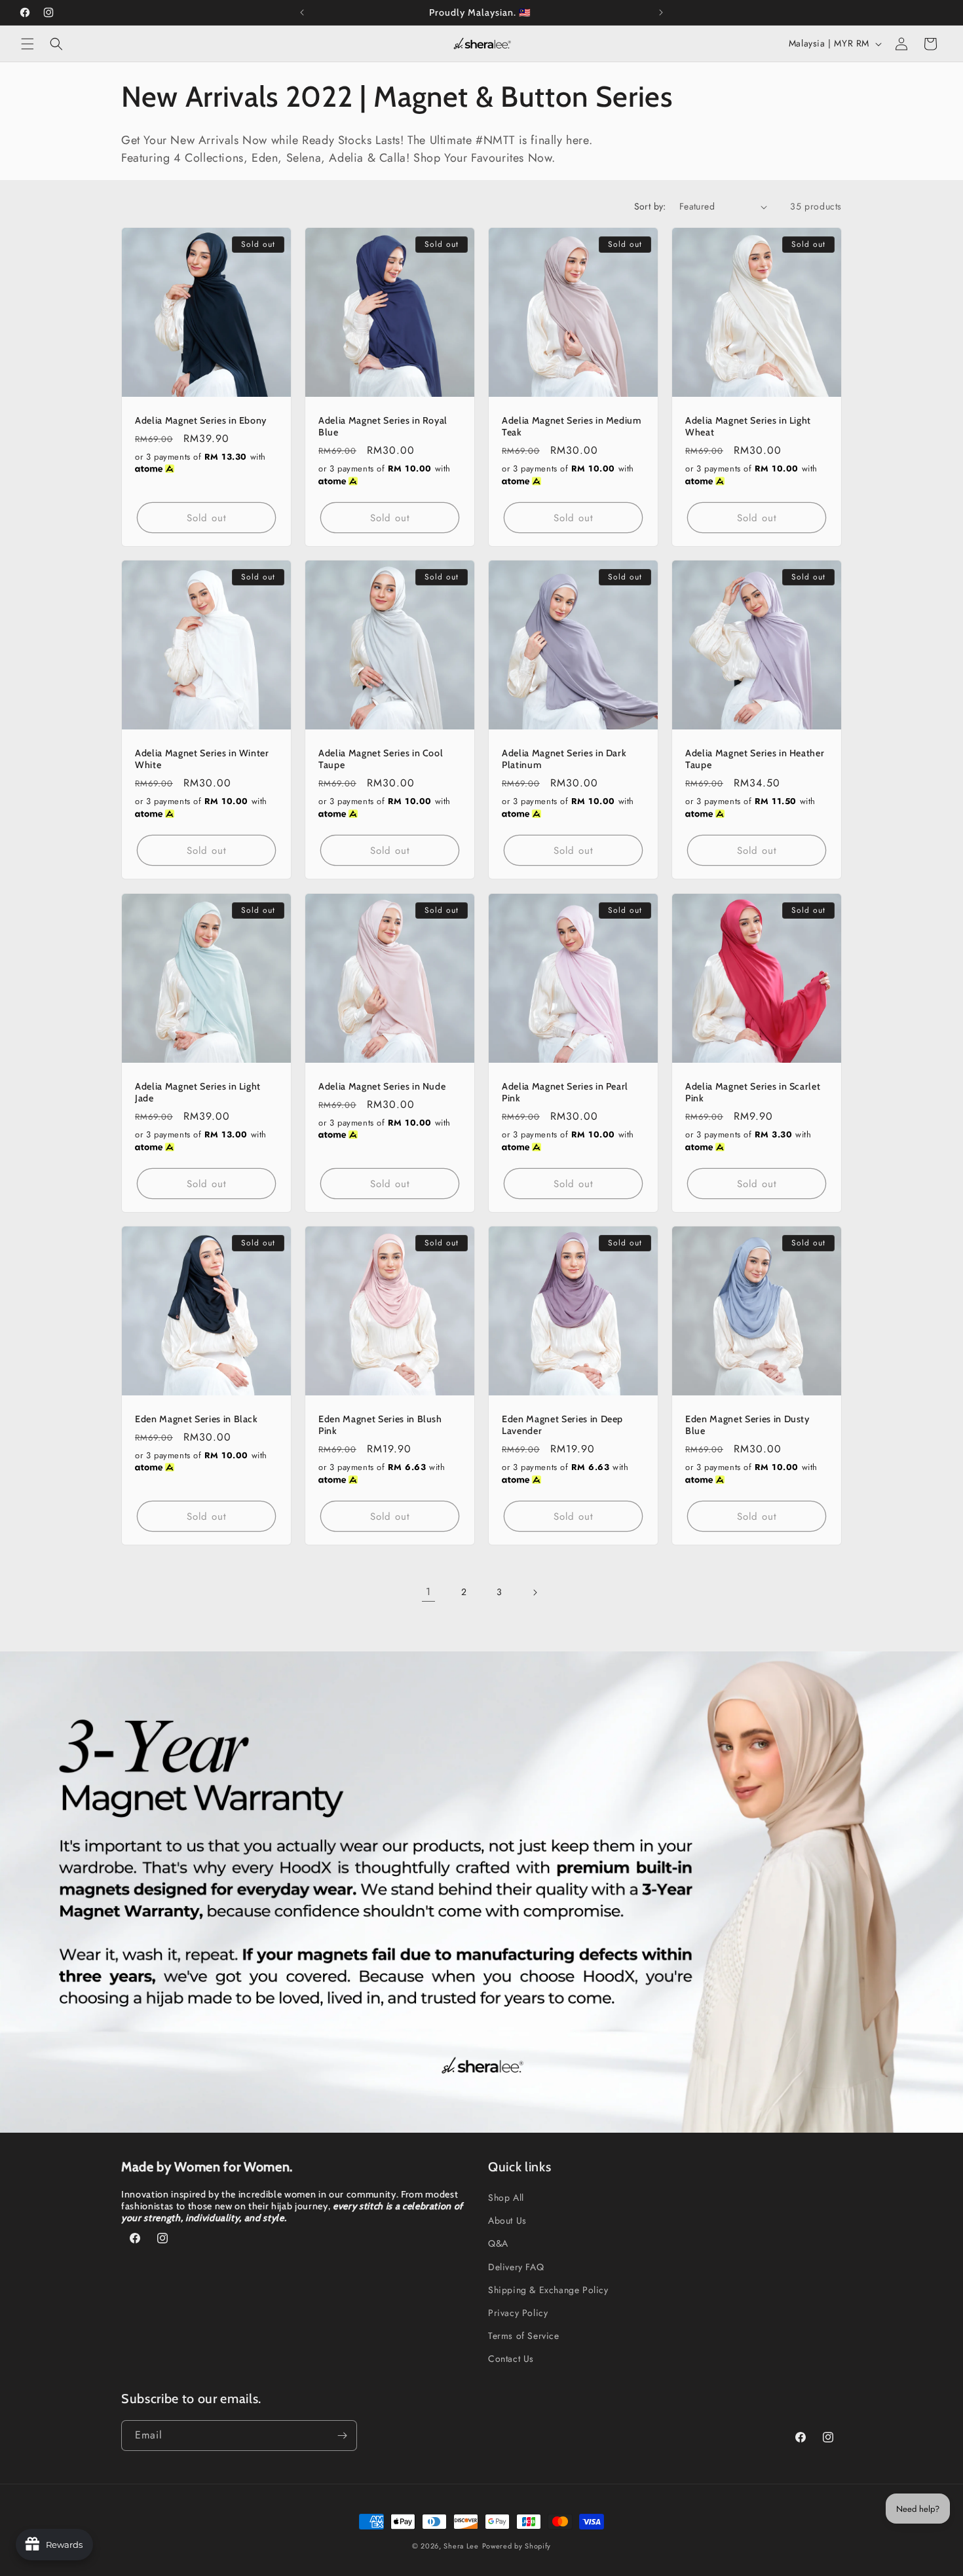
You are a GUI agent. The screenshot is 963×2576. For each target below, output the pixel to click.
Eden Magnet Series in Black (197, 1419)
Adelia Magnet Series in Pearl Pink (565, 1092)
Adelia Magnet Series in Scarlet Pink (753, 1092)
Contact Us (511, 2359)
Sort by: (650, 206)
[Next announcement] (661, 12)
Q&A (498, 2243)
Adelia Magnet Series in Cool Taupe (381, 759)
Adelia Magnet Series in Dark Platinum (564, 759)
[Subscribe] (342, 2436)
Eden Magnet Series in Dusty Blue (747, 1425)
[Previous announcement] (302, 12)
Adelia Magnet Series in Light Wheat (748, 426)
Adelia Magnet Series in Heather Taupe (755, 759)
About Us (507, 2220)
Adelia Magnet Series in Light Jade (198, 1092)
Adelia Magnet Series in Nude (382, 1086)
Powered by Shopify (517, 2546)
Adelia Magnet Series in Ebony (201, 420)
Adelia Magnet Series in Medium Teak (572, 426)
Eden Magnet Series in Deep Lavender (562, 1425)
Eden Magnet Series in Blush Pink (380, 1425)
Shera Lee (461, 2546)
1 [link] (428, 1592)
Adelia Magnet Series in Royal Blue (383, 426)
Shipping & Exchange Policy (548, 2290)
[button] (28, 44)
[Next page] (535, 1592)
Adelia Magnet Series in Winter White (202, 759)
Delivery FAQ (516, 2267)
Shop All (506, 2198)
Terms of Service (524, 2336)
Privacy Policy (518, 2313)
